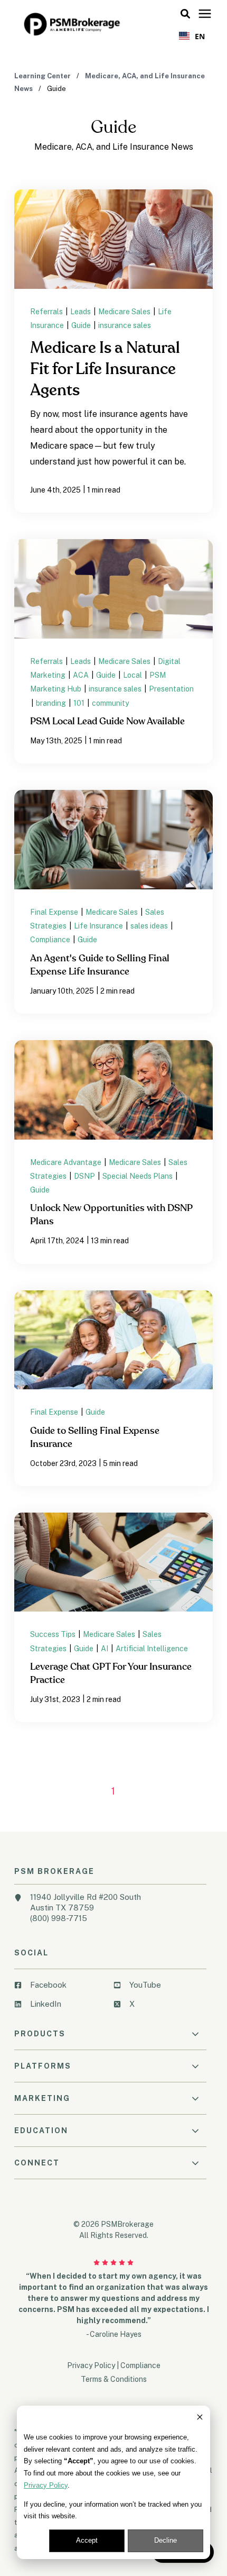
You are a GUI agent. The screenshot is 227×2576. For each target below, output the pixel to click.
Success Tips (54, 1634)
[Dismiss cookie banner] (200, 2419)
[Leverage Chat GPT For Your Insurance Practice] (113, 1617)
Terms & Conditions (114, 2379)
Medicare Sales (125, 312)
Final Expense (55, 912)
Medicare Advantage (67, 1162)
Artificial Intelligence (152, 1649)
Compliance (51, 940)
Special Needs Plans (138, 1176)
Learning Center (43, 76)
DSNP (85, 1176)
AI (105, 1649)
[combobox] (192, 36)
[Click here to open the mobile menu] (205, 14)
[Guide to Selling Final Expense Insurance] (113, 1388)
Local (133, 675)
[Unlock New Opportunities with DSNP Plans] (113, 1152)
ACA (82, 675)
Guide (82, 325)
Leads (81, 312)
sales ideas (150, 926)
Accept (87, 2540)
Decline (165, 2540)
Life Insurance (99, 926)
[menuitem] (61, 1989)
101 (80, 703)
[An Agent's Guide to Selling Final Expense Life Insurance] (113, 902)
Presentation (171, 689)
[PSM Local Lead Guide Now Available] (113, 651)
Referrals (47, 312)
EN (200, 36)
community (110, 703)
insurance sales (125, 325)
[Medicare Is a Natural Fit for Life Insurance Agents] (113, 351)
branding (52, 703)
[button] (185, 14)
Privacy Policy (46, 2485)
